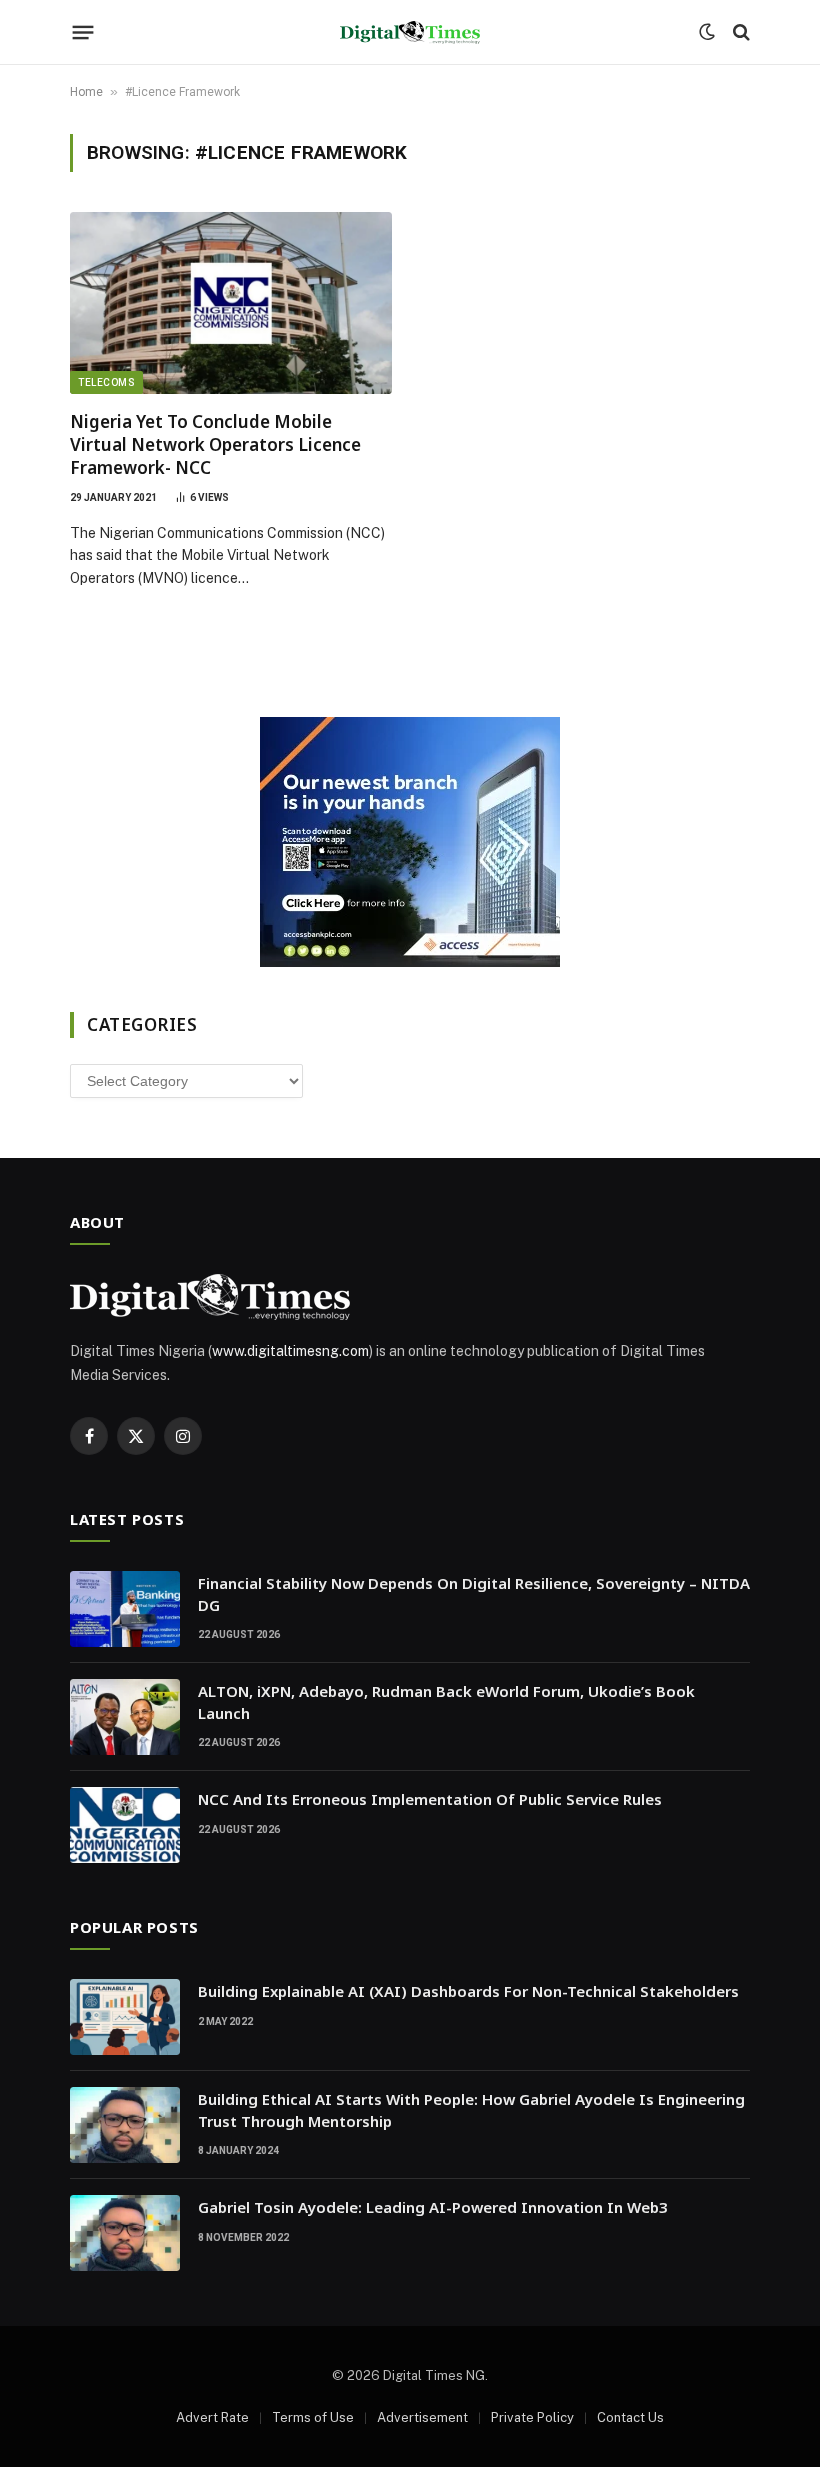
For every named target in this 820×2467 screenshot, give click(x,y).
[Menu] (83, 32)
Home (86, 92)
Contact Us (630, 2417)
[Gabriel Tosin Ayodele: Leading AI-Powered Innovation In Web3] (125, 2233)
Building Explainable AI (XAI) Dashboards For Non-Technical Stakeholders (468, 1991)
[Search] (739, 32)
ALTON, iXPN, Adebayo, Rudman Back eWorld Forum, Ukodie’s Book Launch (446, 1701)
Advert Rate (212, 2417)
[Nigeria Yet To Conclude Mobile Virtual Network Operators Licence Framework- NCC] (231, 302)
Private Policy (532, 2417)
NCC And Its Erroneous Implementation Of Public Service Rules (430, 1799)
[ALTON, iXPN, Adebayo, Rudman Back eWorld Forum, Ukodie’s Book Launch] (125, 1717)
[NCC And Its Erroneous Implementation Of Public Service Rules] (125, 1825)
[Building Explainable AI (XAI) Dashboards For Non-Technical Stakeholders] (125, 2017)
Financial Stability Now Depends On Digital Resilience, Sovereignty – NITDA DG (474, 1593)
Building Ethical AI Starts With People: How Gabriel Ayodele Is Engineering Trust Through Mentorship (471, 2109)
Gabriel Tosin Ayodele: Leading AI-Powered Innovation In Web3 (433, 2207)
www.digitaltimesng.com (290, 1351)
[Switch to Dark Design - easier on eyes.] (707, 32)
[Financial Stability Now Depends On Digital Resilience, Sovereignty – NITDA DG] (125, 1609)
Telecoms (106, 382)
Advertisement (422, 2417)
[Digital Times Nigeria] (410, 32)
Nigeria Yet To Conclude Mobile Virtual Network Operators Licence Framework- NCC (215, 444)
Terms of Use (313, 2417)
